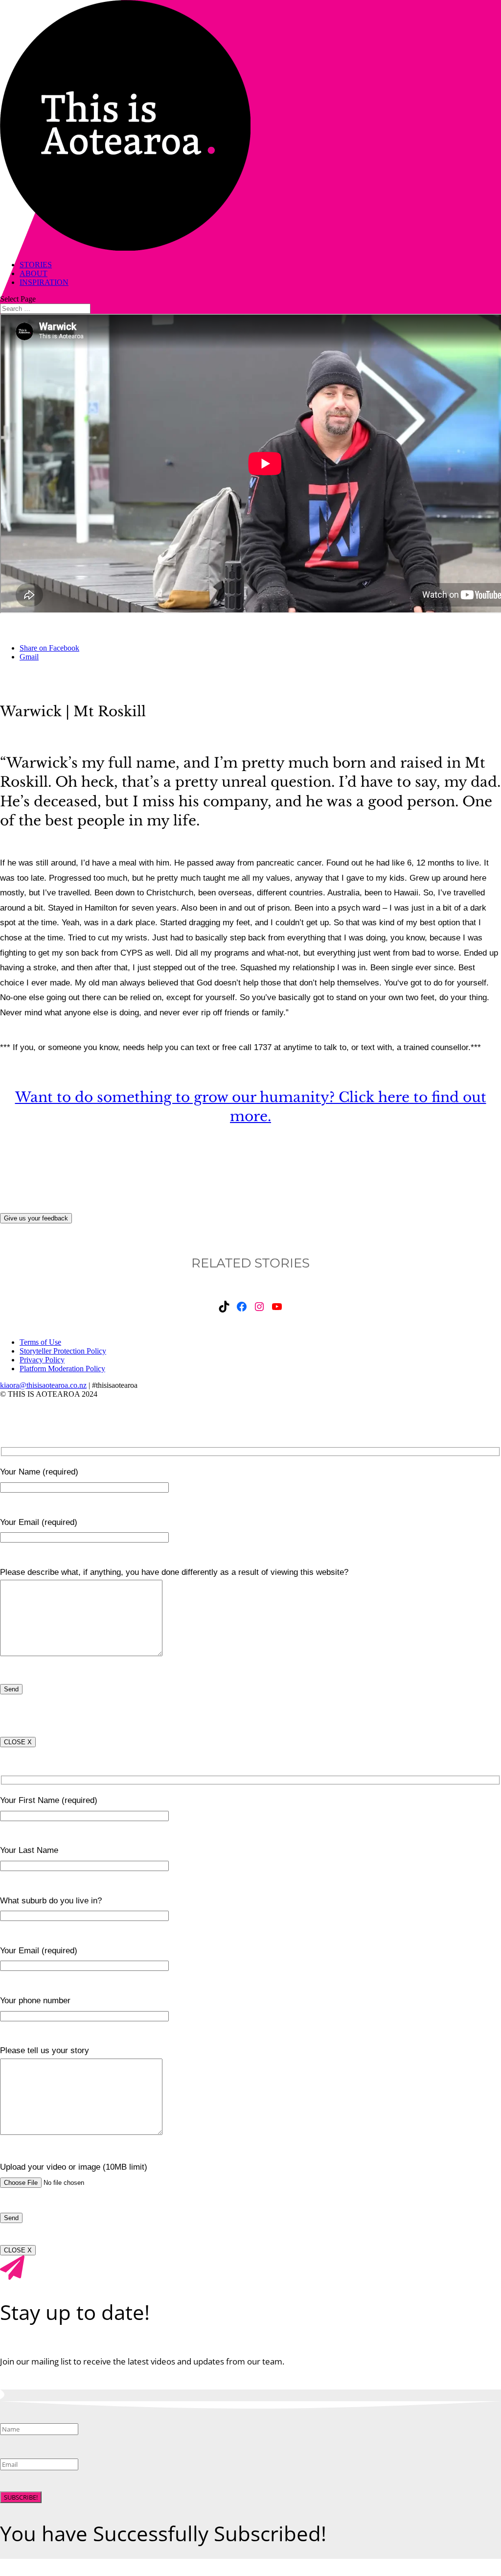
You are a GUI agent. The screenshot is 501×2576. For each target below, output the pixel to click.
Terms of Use (40, 1342)
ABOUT (34, 273)
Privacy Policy (42, 1360)
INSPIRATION (44, 282)
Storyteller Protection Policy (63, 1351)
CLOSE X (18, 1742)
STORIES (36, 265)
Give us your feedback (36, 1218)
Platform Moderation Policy (62, 1369)
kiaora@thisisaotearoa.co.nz (43, 1385)
